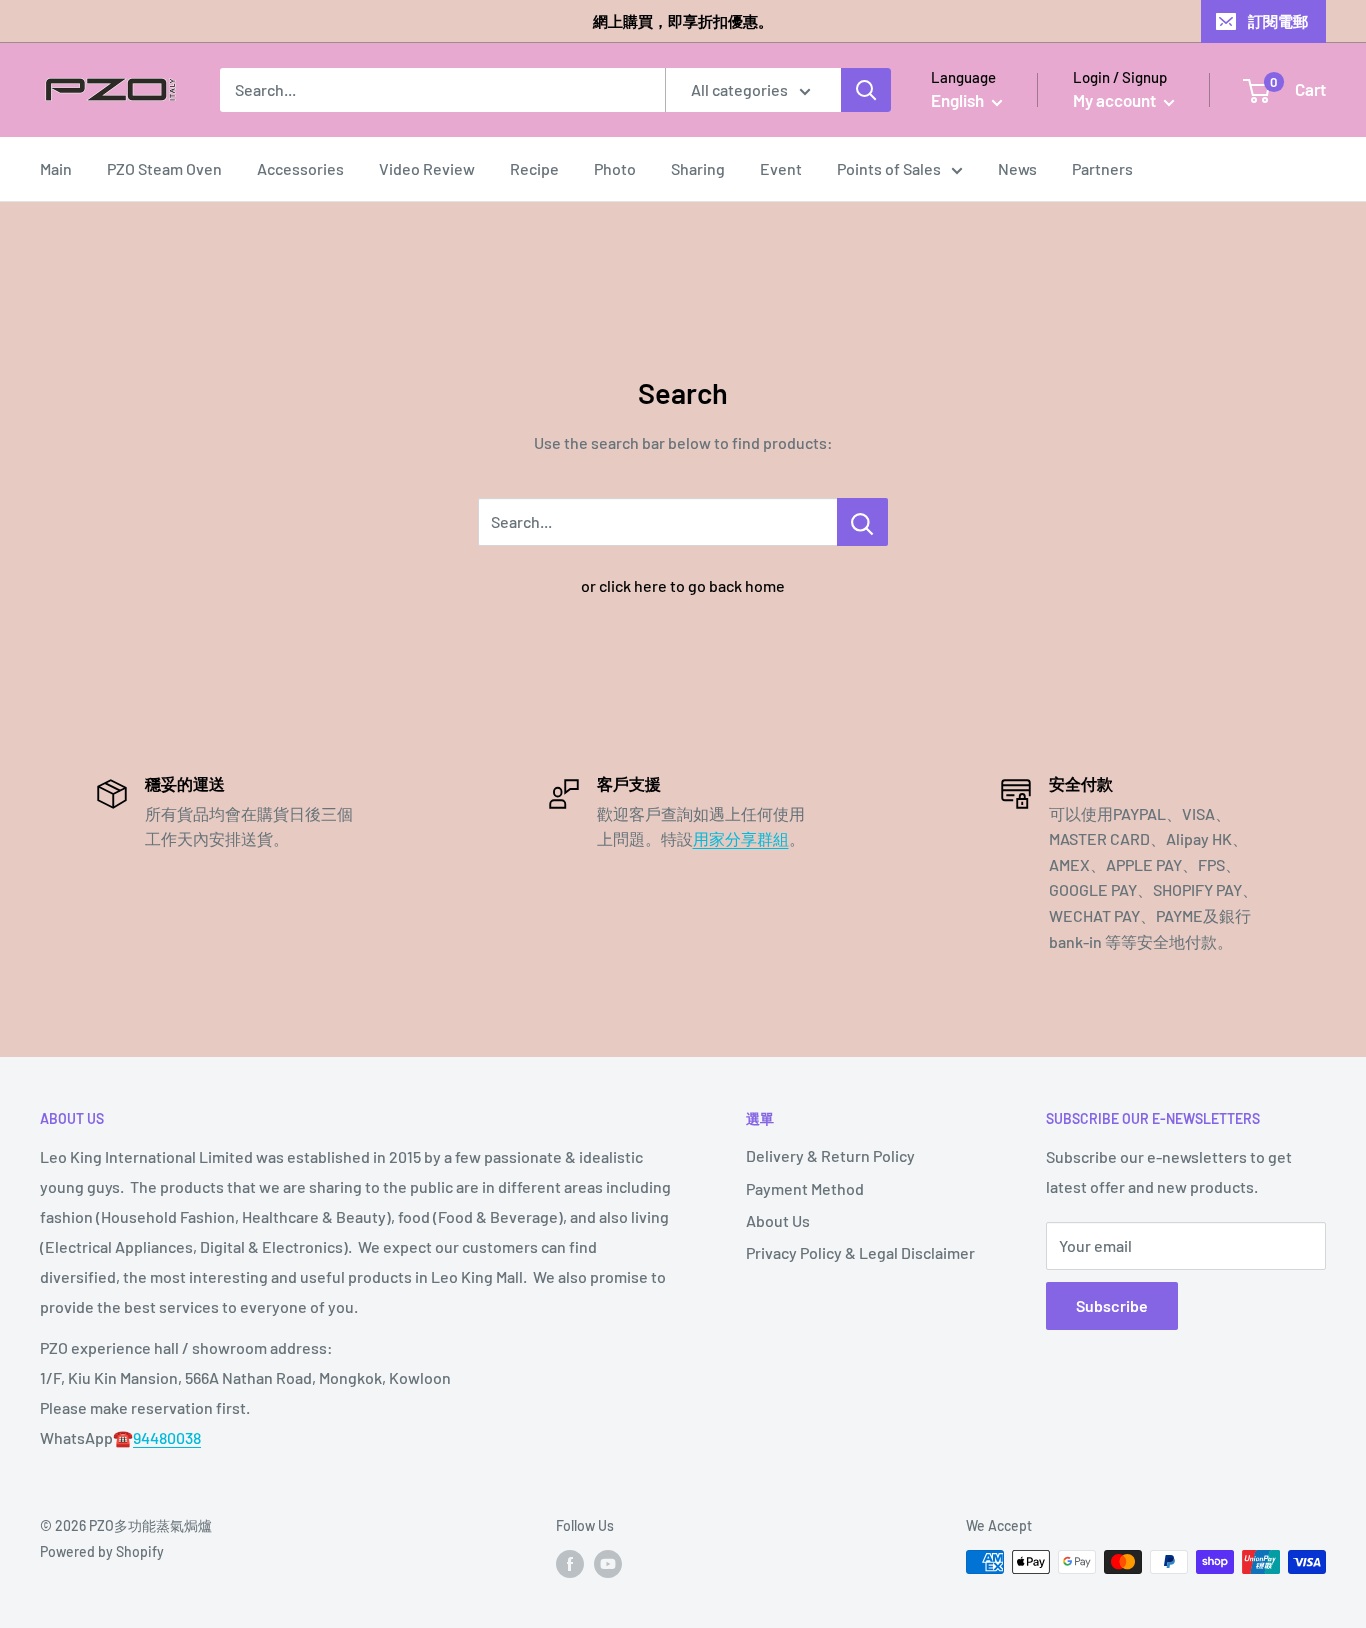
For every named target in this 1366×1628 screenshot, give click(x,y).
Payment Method (805, 1188)
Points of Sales (889, 168)
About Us (778, 1220)
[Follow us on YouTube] (608, 1564)
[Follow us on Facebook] (570, 1564)
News (1017, 168)
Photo (615, 168)
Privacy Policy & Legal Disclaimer (860, 1252)
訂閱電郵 (1278, 21)
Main (56, 168)
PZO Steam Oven (164, 168)
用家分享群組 (741, 838)
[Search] (866, 90)
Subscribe (1112, 1305)
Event (781, 168)
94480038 (167, 1437)
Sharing (698, 168)
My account (1116, 100)
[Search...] (862, 522)
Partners (1102, 168)
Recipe (534, 168)
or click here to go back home (683, 585)
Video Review (427, 168)
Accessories (300, 168)
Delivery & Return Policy (830, 1155)
